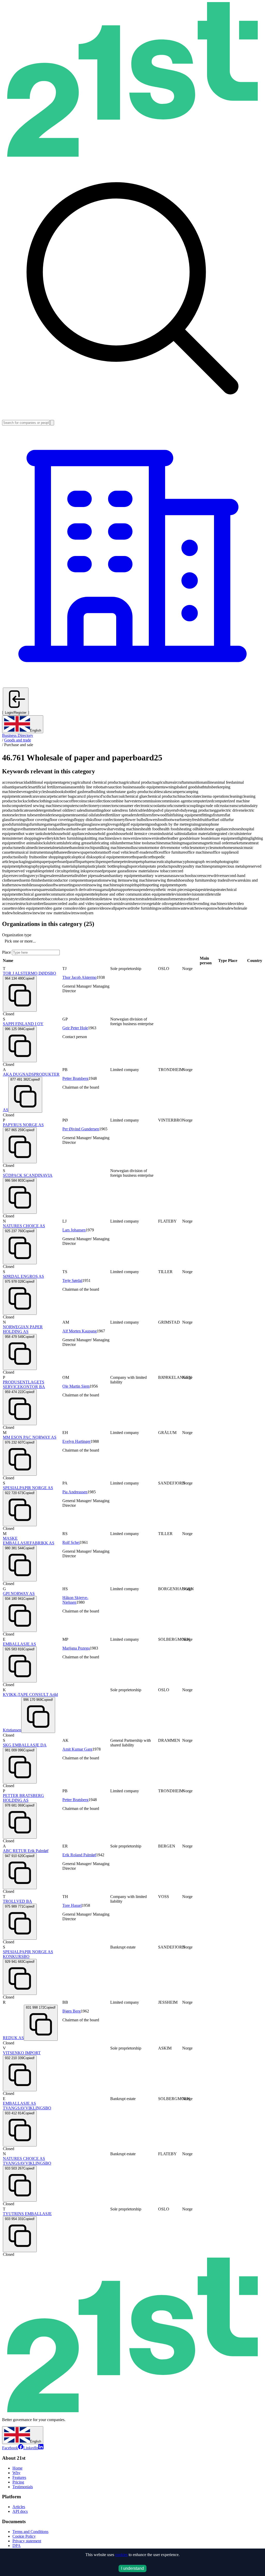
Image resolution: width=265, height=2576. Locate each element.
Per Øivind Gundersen (81, 1129)
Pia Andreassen (75, 1492)
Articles (19, 2507)
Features (19, 2477)
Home (17, 2468)
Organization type (17, 935)
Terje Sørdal (72, 1280)
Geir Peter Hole (75, 1028)
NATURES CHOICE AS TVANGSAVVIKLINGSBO (27, 2161)
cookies (121, 2555)
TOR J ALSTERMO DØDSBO (30, 973)
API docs (20, 2511)
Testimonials (23, 2487)
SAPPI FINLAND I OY (23, 1024)
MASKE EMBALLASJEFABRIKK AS (29, 1541)
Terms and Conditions (30, 2532)
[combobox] (5, 941)
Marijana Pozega (76, 1648)
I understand (132, 2568)
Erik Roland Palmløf (79, 1855)
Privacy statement (27, 2541)
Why (16, 2473)
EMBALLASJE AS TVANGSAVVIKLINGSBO (27, 2106)
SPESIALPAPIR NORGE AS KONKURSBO (28, 1954)
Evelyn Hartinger (76, 1441)
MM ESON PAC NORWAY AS (30, 1437)
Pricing (18, 2482)
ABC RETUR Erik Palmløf (26, 1851)
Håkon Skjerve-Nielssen (75, 1600)
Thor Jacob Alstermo (79, 977)
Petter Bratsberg (75, 1078)
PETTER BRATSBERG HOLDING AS (23, 1798)
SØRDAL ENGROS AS (23, 1276)
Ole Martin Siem (76, 1386)
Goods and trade (18, 740)
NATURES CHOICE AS (24, 1226)
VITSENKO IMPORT (22, 2053)
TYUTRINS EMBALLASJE (27, 2214)
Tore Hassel (72, 1905)
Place (6, 952)
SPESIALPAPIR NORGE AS (28, 1488)
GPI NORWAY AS (19, 1593)
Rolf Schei (71, 1542)
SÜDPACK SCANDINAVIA (28, 1175)
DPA (17, 2546)
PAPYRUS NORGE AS (23, 1125)
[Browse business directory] (132, 685)
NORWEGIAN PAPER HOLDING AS (23, 1329)
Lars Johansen (74, 1230)
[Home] (132, 155)
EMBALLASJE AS (19, 1644)
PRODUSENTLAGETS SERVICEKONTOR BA (24, 1384)
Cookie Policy (24, 2536)
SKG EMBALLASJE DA (25, 1745)
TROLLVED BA (17, 1901)
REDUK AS (13, 2038)
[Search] (52, 423)
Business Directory (18, 735)
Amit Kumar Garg (77, 1749)
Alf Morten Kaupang (80, 1331)
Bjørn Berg (72, 2011)
